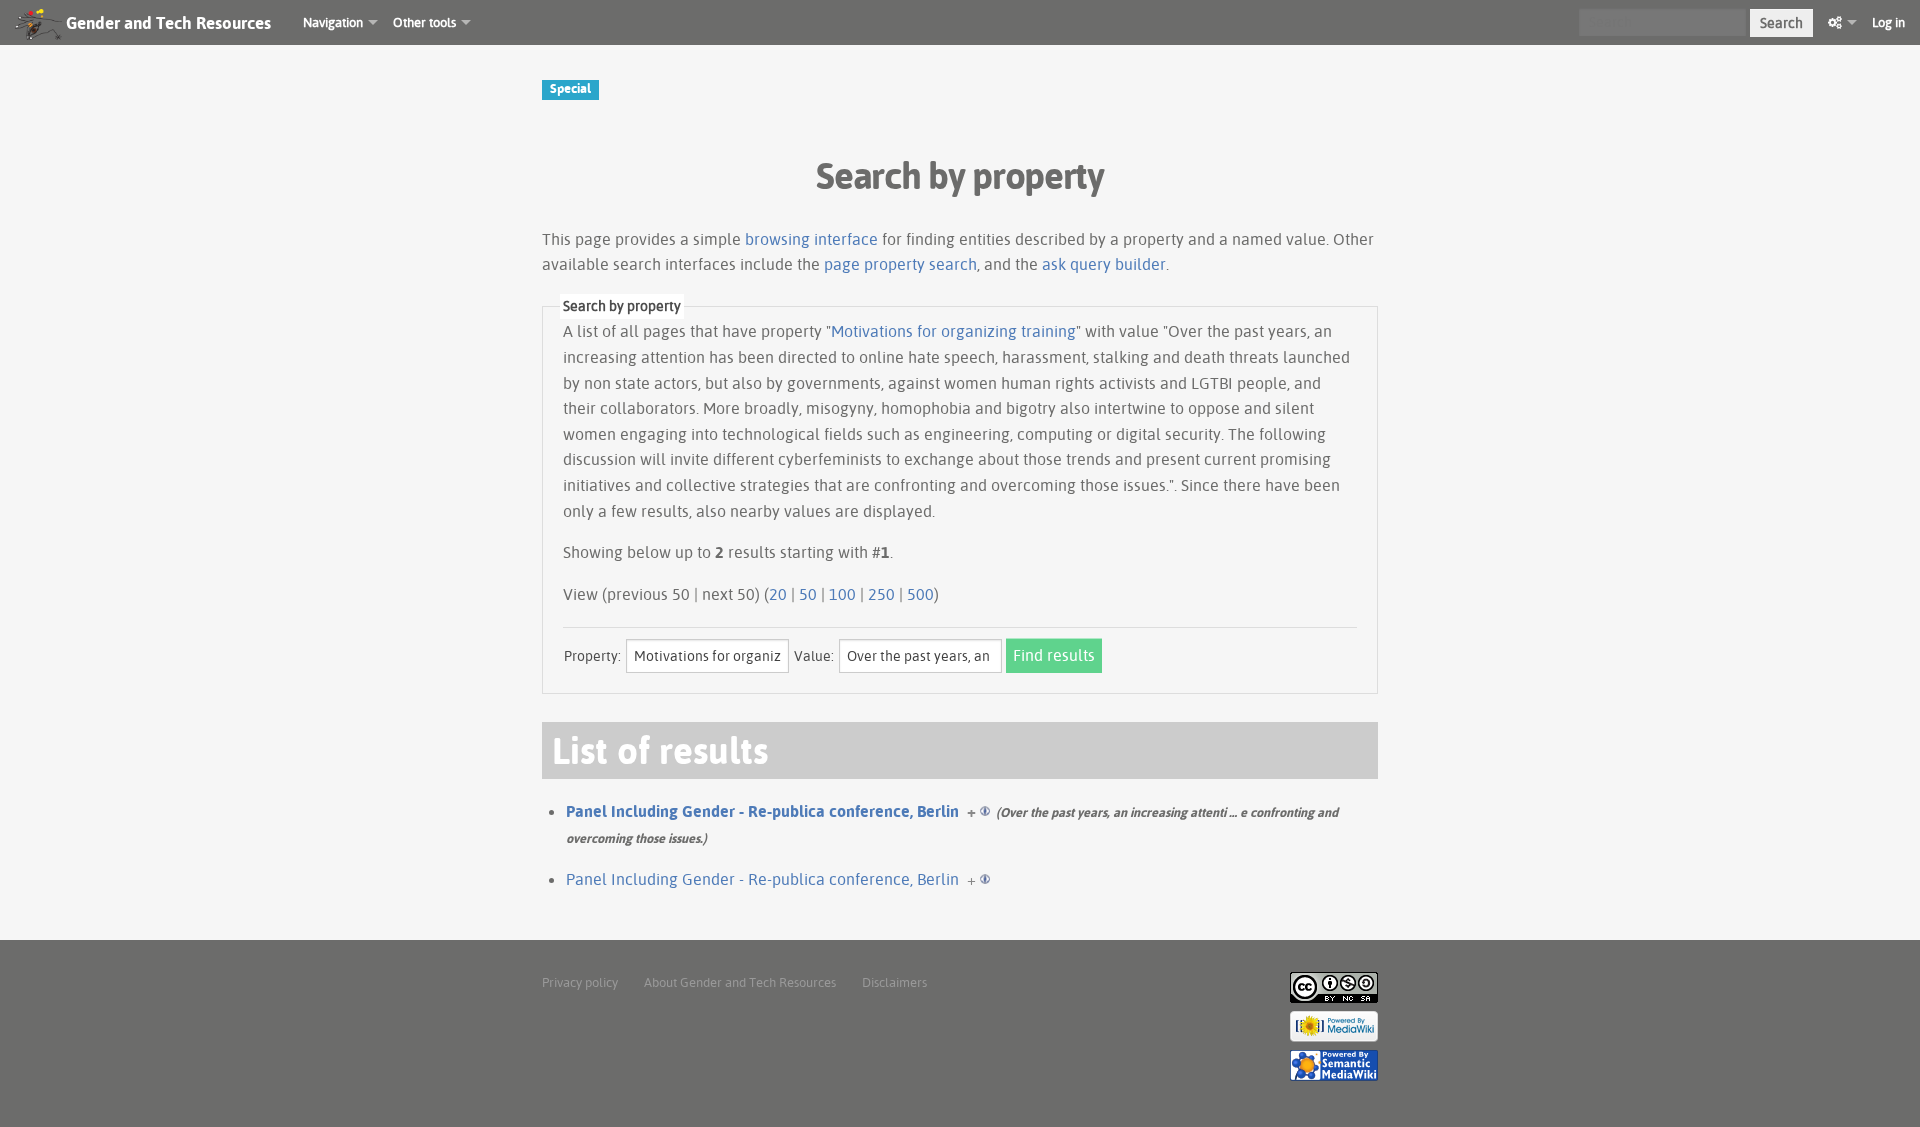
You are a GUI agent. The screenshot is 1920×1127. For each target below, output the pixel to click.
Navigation (333, 22)
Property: (592, 656)
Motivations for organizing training (953, 331)
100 (842, 594)
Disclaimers (894, 982)
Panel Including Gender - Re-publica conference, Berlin (762, 811)
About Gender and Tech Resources (740, 982)
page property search (900, 264)
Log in (1888, 22)
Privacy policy (580, 982)
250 (881, 594)
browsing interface (811, 239)
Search (1781, 23)
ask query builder (1104, 264)
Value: (814, 656)
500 (920, 594)
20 (778, 594)
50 (808, 594)
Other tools (424, 22)
